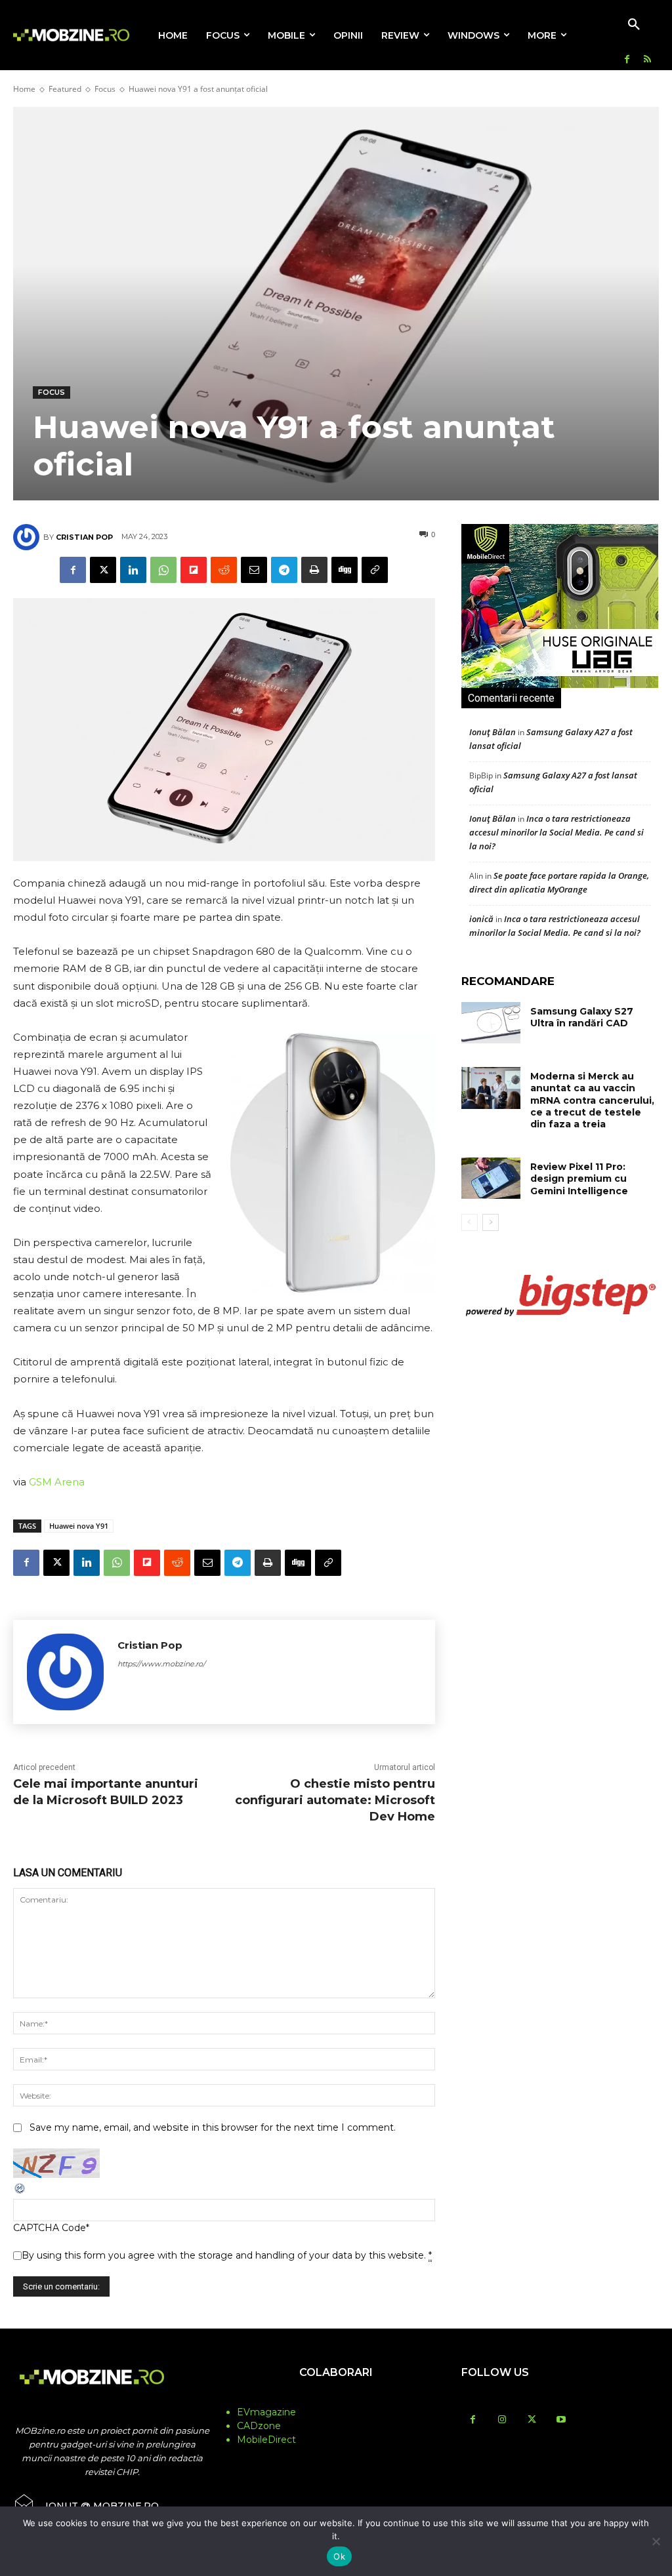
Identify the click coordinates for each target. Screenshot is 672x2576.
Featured (65, 89)
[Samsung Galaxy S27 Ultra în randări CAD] (491, 1023)
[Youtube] (561, 2420)
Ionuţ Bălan (493, 732)
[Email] (254, 570)
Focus (105, 89)
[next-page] (491, 1222)
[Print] (314, 570)
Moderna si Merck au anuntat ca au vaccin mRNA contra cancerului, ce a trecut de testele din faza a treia (592, 1100)
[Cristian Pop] (28, 537)
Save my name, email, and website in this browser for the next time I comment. (213, 2127)
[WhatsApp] (163, 570)
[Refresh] (20, 2192)
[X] (103, 570)
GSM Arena (57, 1482)
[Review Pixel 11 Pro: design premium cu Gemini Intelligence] (491, 1178)
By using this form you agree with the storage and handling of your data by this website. (227, 2255)
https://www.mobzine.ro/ (161, 1664)
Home (24, 89)
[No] (656, 2541)
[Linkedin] (133, 570)
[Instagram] (502, 2420)
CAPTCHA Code (50, 2228)
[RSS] (647, 60)
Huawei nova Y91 (79, 1526)
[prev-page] (470, 1222)
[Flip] (194, 570)
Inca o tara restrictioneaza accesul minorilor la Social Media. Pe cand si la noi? (556, 832)
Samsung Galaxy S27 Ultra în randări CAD (582, 1017)
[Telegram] (284, 570)
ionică (481, 919)
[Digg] (345, 570)
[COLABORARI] (336, 2398)
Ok (339, 2556)
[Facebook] (627, 60)
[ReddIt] (224, 570)
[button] (634, 25)
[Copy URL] (375, 570)
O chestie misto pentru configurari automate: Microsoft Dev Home (335, 1800)
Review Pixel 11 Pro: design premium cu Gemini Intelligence (579, 1178)
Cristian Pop (84, 537)
